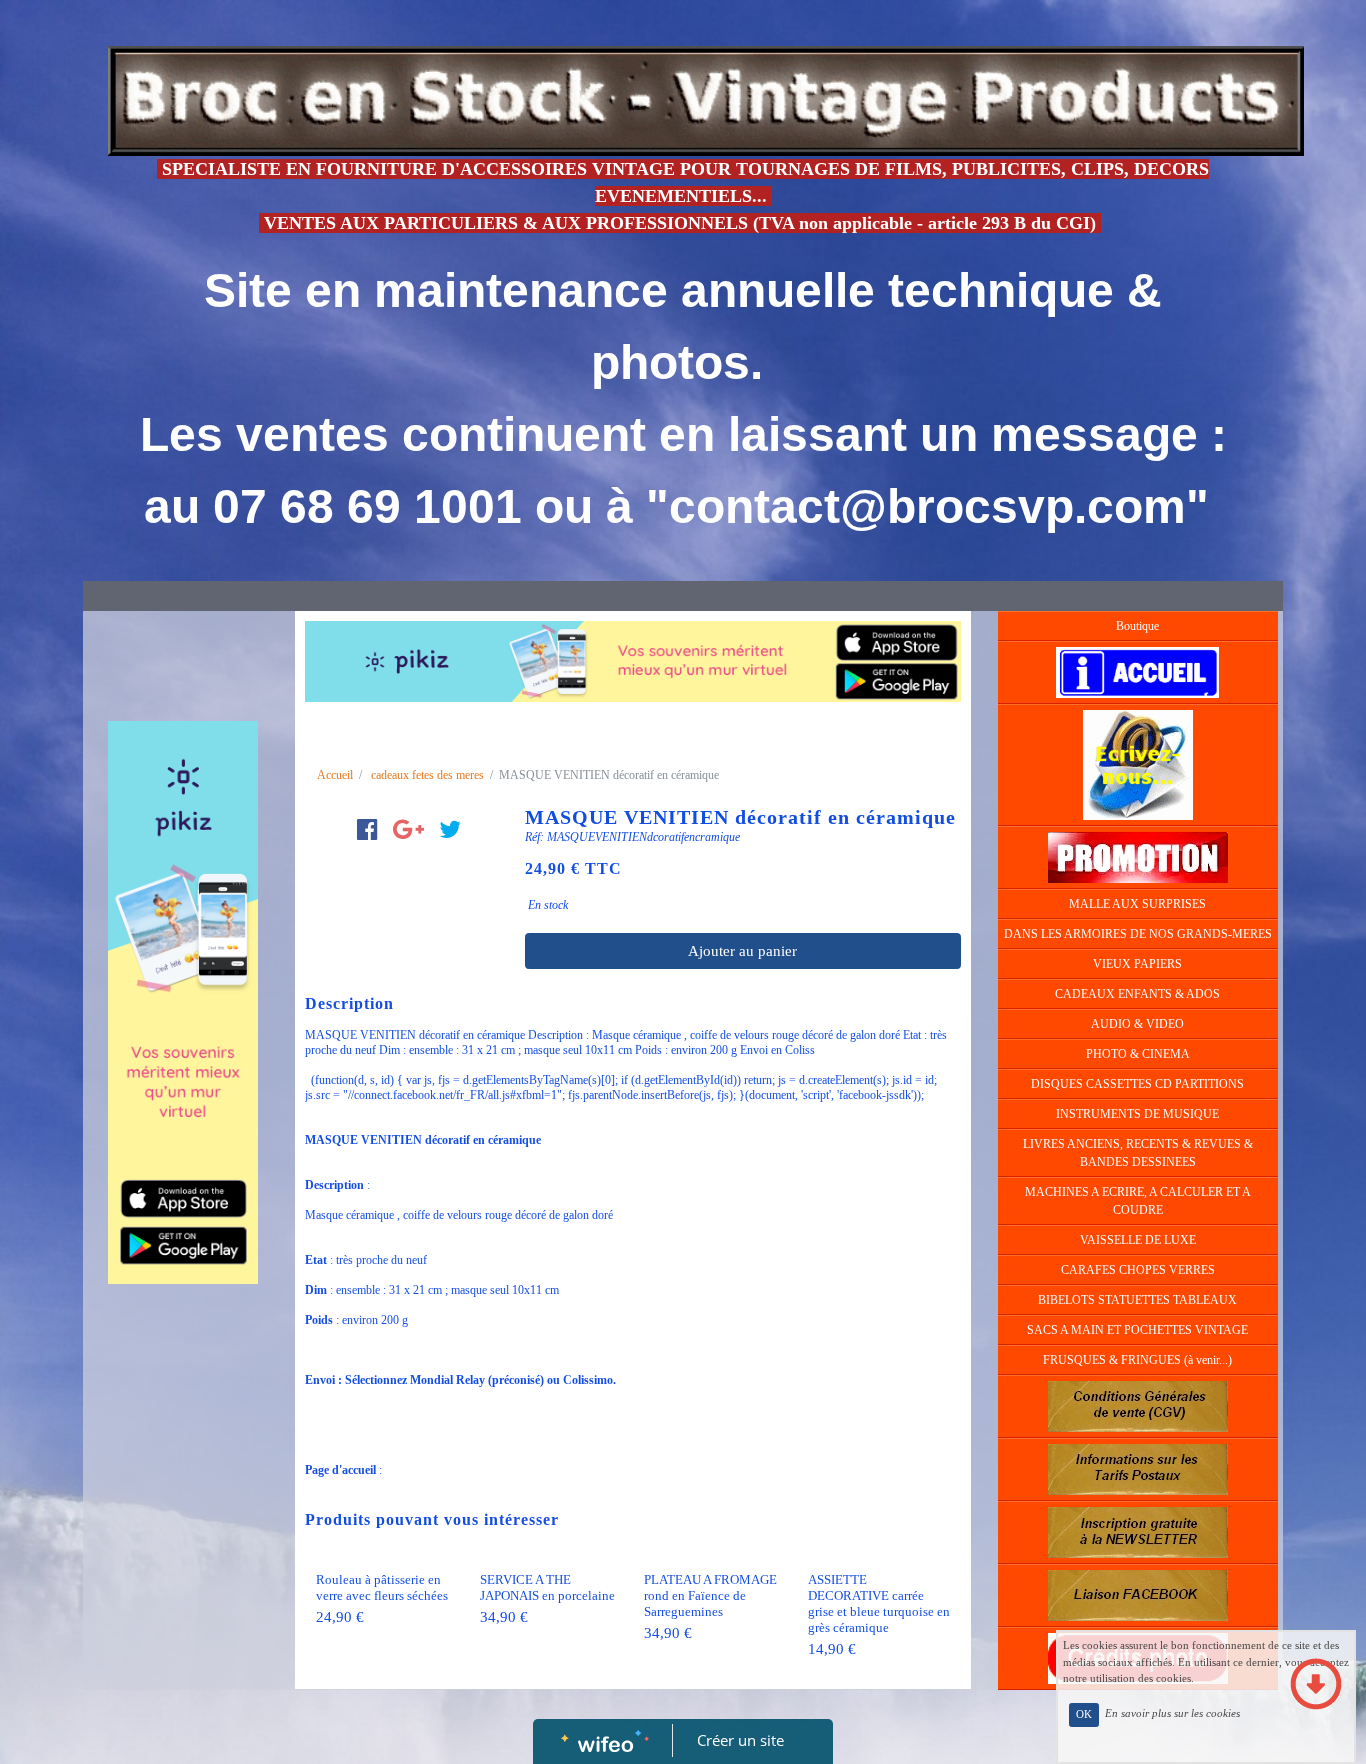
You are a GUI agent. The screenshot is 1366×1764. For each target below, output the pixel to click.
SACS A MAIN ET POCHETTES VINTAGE (1137, 1330)
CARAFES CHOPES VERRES (1138, 1270)
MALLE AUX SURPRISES (1137, 904)
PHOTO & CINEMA (1138, 1054)
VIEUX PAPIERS (1137, 964)
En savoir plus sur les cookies (1172, 1714)
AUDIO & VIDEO (1137, 1024)
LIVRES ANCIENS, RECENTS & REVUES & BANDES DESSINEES (1138, 1153)
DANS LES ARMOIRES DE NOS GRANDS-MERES (1138, 934)
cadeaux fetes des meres (427, 775)
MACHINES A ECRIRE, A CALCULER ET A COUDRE (1138, 1201)
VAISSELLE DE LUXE (1138, 1240)
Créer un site (740, 1740)
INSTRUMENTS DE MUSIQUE (1137, 1114)
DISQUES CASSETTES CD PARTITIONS (1137, 1084)
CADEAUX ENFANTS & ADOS (1137, 994)
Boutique (1137, 626)
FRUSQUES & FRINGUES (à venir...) (1137, 1360)
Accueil (335, 775)
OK (1084, 1714)
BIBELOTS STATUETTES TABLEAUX (1137, 1300)
